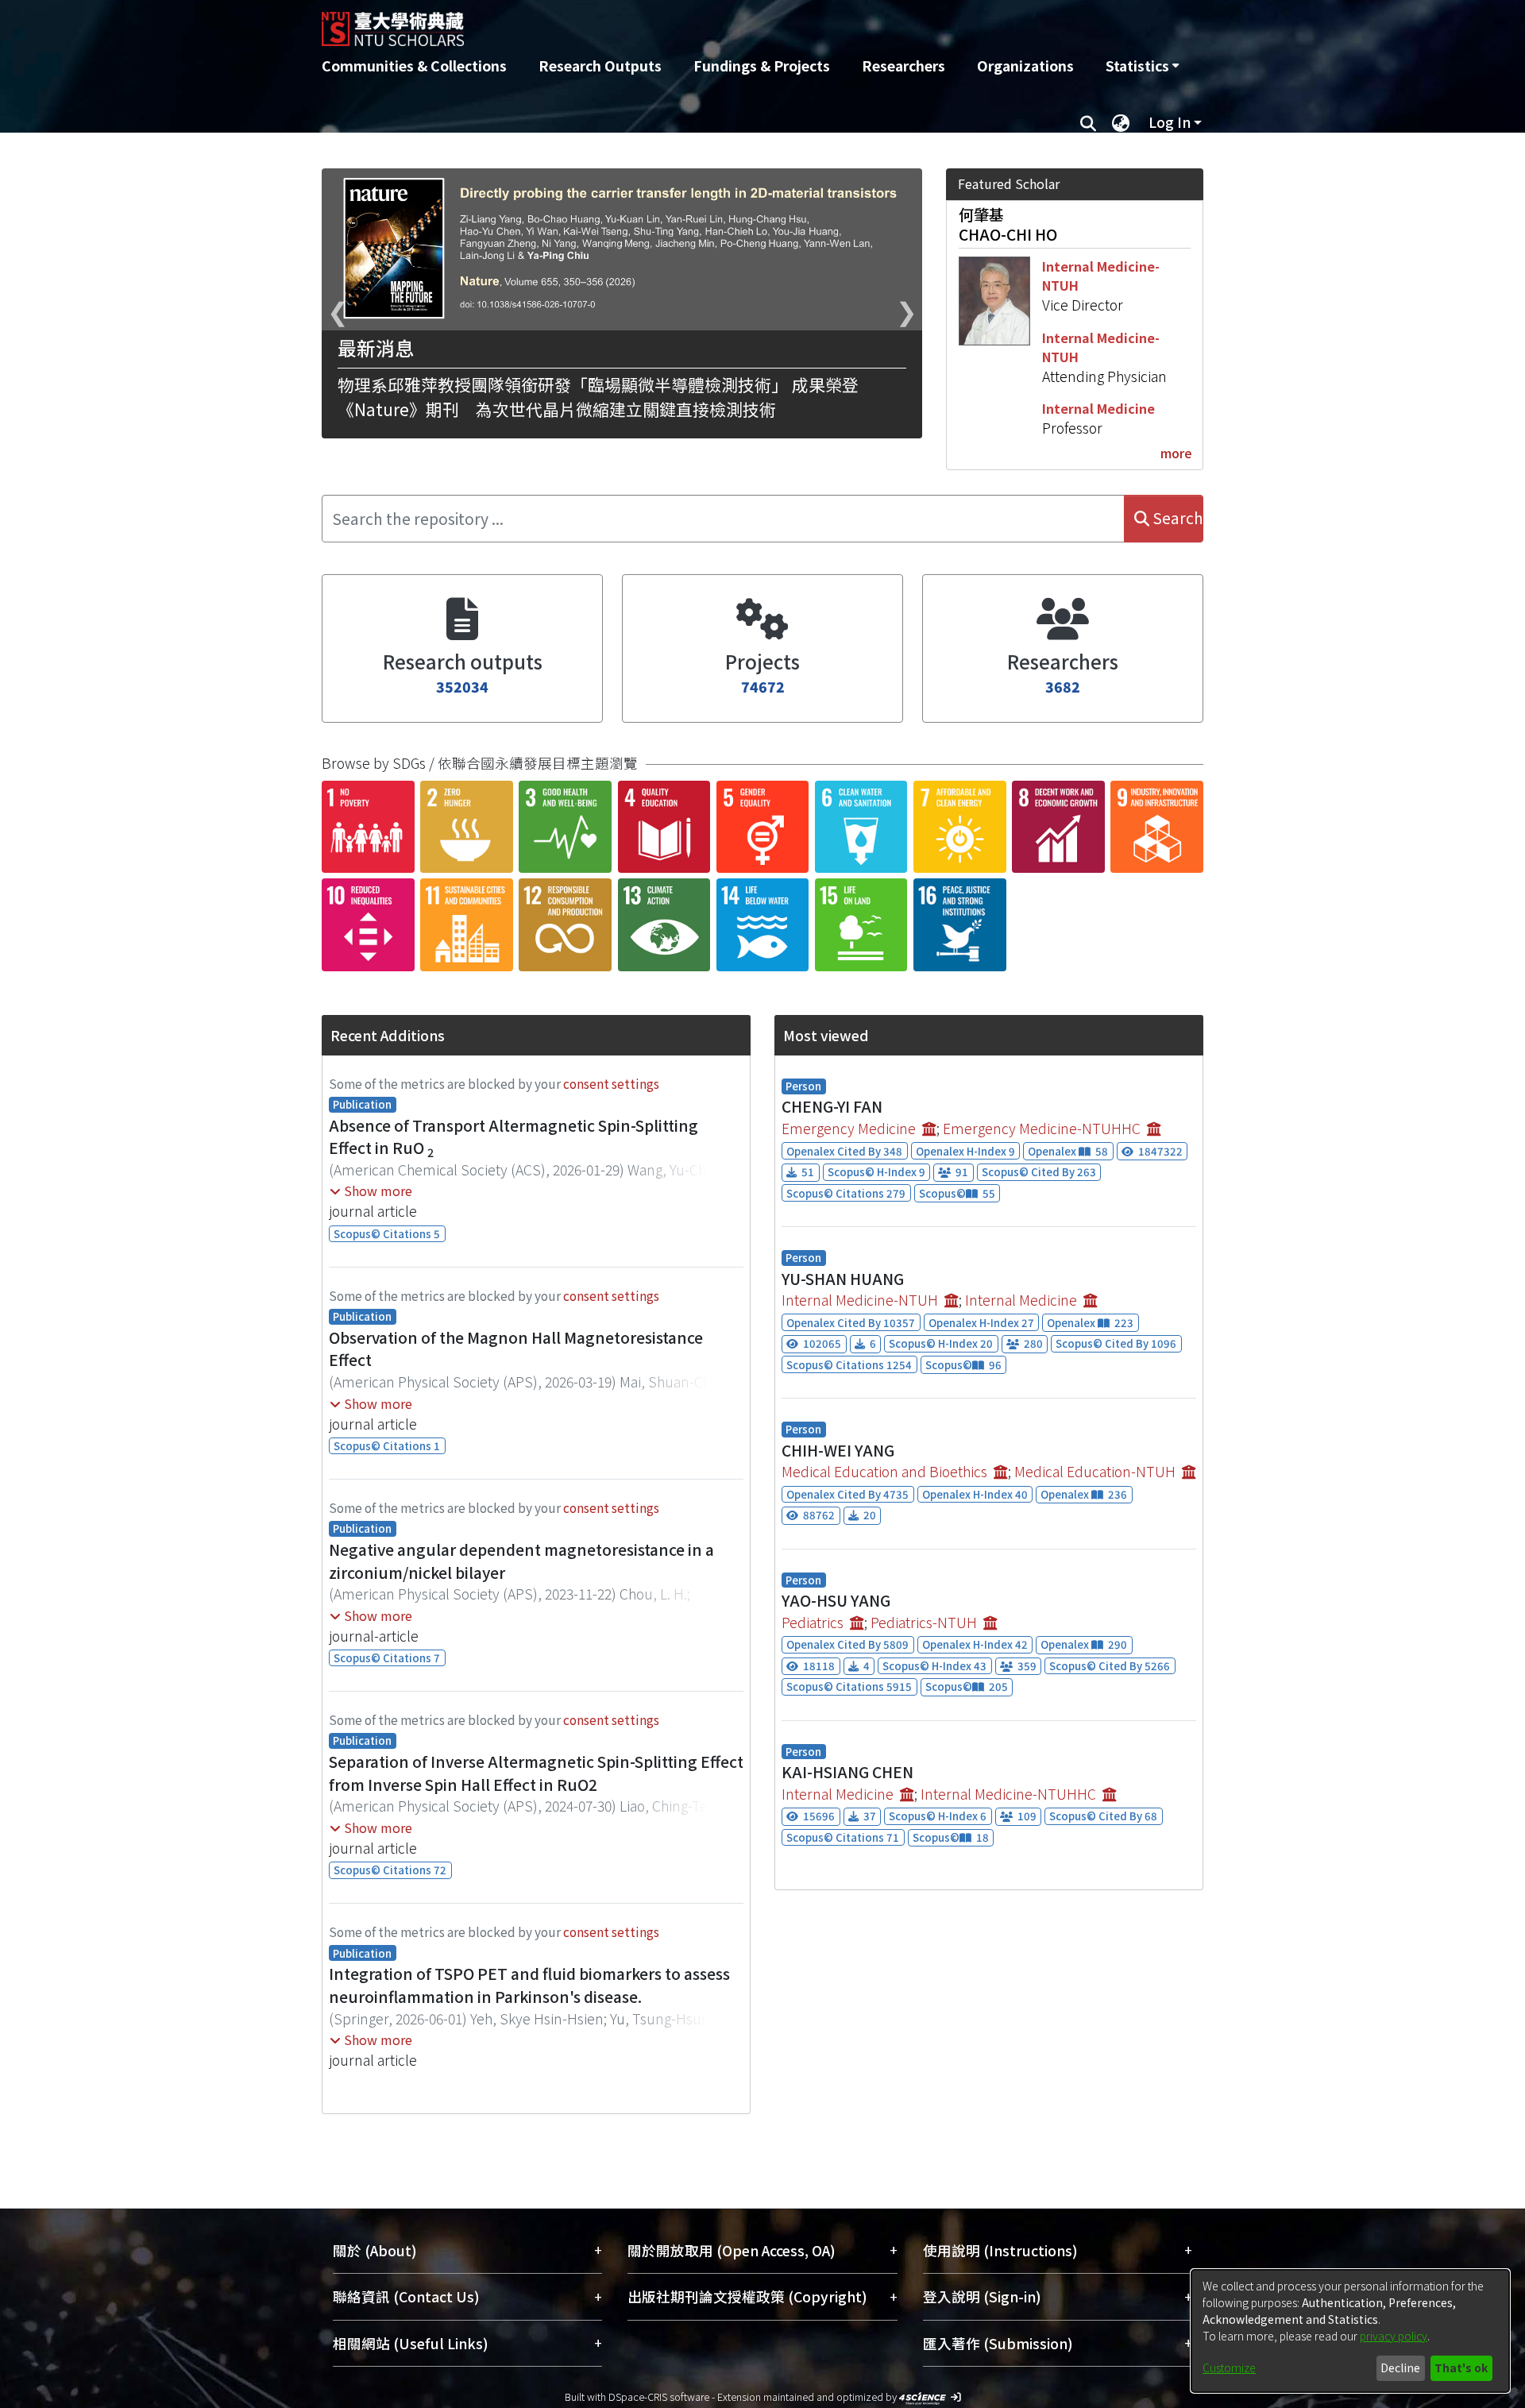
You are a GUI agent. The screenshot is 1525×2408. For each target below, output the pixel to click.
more (1176, 453)
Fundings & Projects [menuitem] (762, 66)
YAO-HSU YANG (836, 1600)
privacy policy (1394, 2336)
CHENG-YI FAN (832, 1106)
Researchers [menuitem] (903, 66)
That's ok (1461, 2367)
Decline (1400, 2367)
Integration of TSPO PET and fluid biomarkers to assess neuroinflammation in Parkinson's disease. (529, 1985)
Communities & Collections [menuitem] (414, 66)
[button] (371, 1190)
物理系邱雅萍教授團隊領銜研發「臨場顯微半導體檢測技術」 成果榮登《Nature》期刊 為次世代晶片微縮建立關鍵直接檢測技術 (598, 397)
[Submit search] (1088, 122)
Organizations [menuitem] (1025, 66)
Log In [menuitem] (1170, 122)
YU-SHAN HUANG (843, 1279)
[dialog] (1350, 2331)
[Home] (677, 23)
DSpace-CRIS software (659, 2396)
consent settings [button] (611, 1083)
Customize (1229, 2367)
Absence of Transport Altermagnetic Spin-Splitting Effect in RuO (513, 1137)
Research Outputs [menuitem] (600, 66)
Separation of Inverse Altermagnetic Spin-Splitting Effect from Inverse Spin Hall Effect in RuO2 (536, 1773)
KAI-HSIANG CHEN (847, 1772)
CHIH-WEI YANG (838, 1450)
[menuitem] (1142, 66)
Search (1176, 518)
